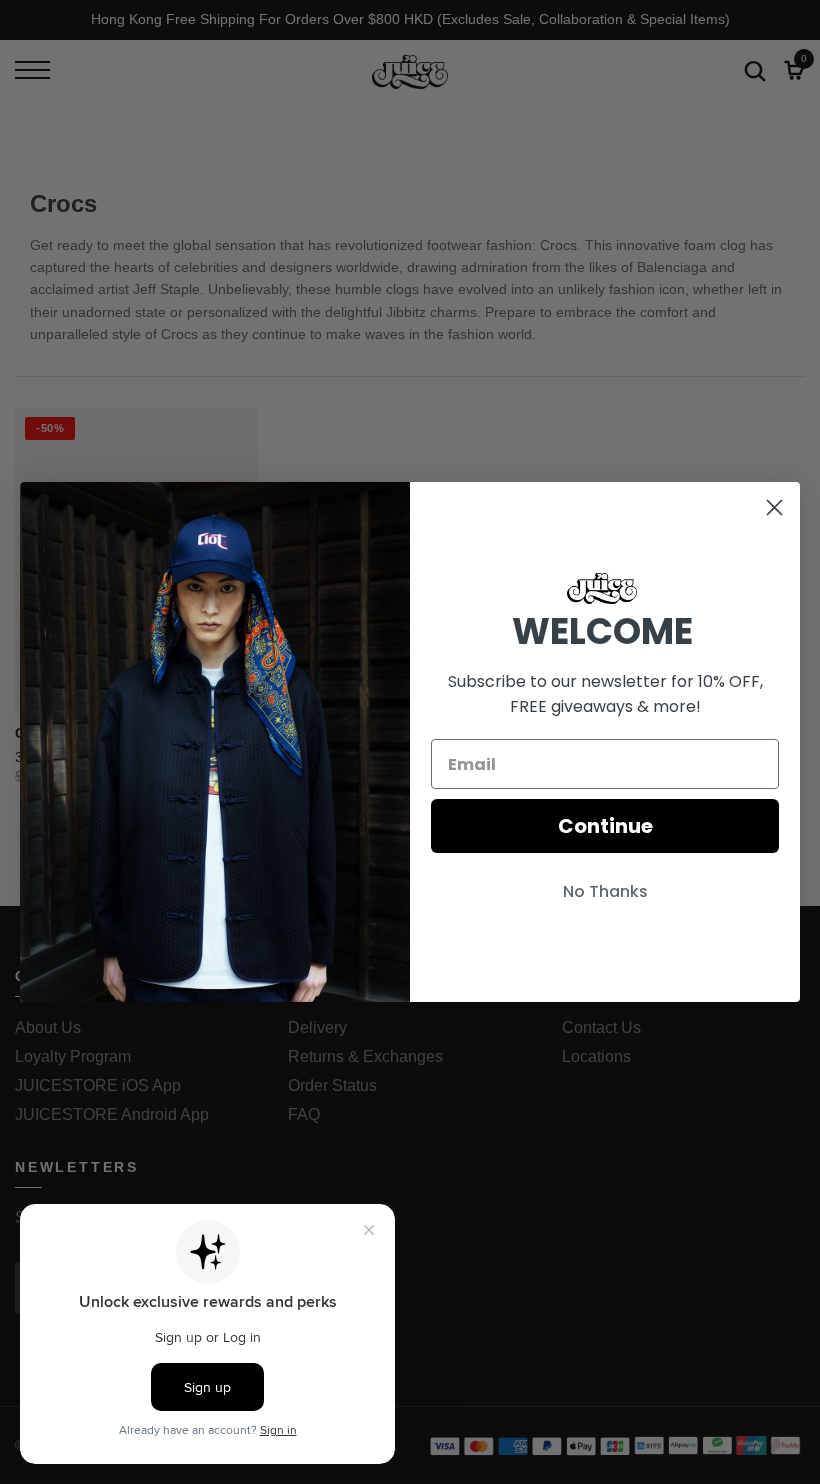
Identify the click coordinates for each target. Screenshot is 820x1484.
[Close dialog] (774, 507)
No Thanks (605, 891)
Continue (605, 826)
